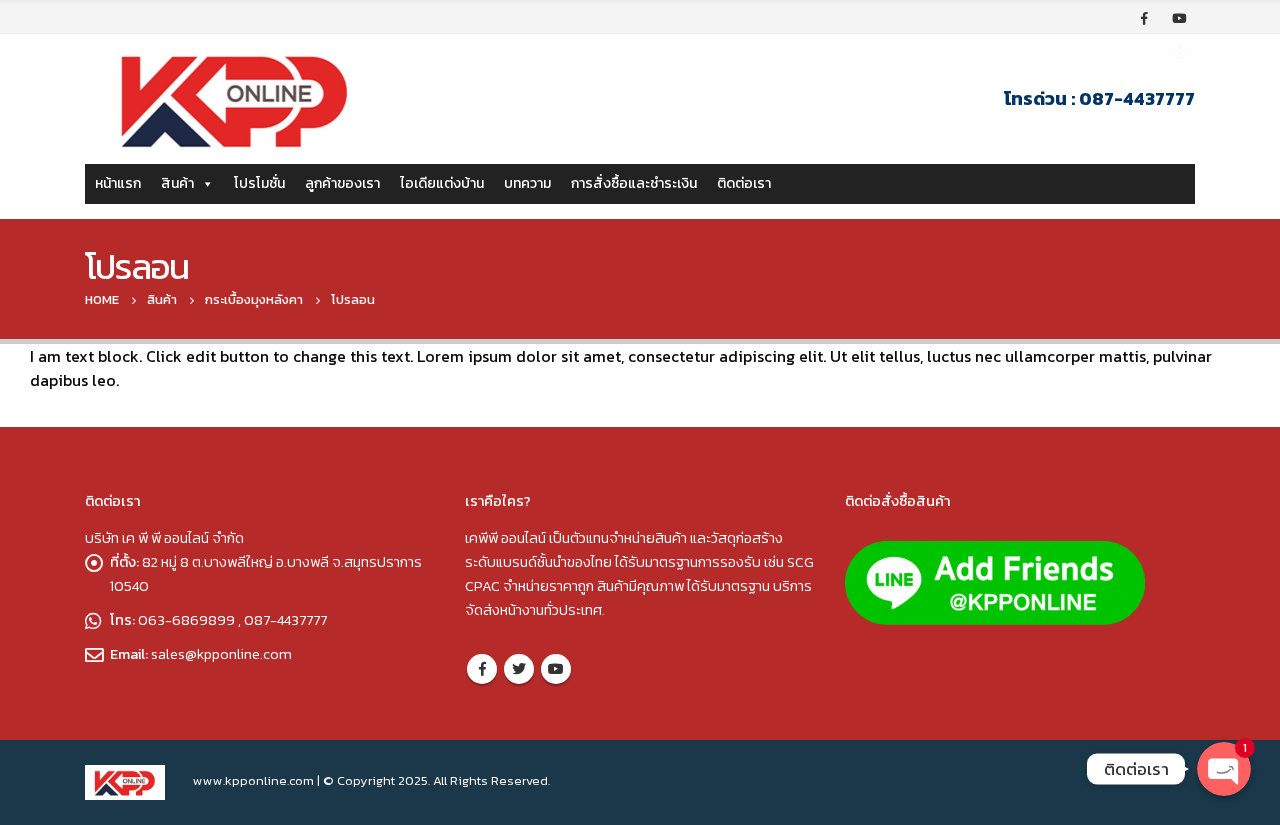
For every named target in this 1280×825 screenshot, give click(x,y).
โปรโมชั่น (259, 183)
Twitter (519, 669)
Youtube (556, 669)
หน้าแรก (118, 183)
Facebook (482, 669)
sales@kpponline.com (221, 654)
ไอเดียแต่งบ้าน (442, 183)
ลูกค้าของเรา (342, 183)
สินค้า (177, 183)
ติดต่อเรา (744, 183)
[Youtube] (1179, 18)
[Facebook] (1144, 18)
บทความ (527, 183)
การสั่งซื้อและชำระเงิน (634, 183)
